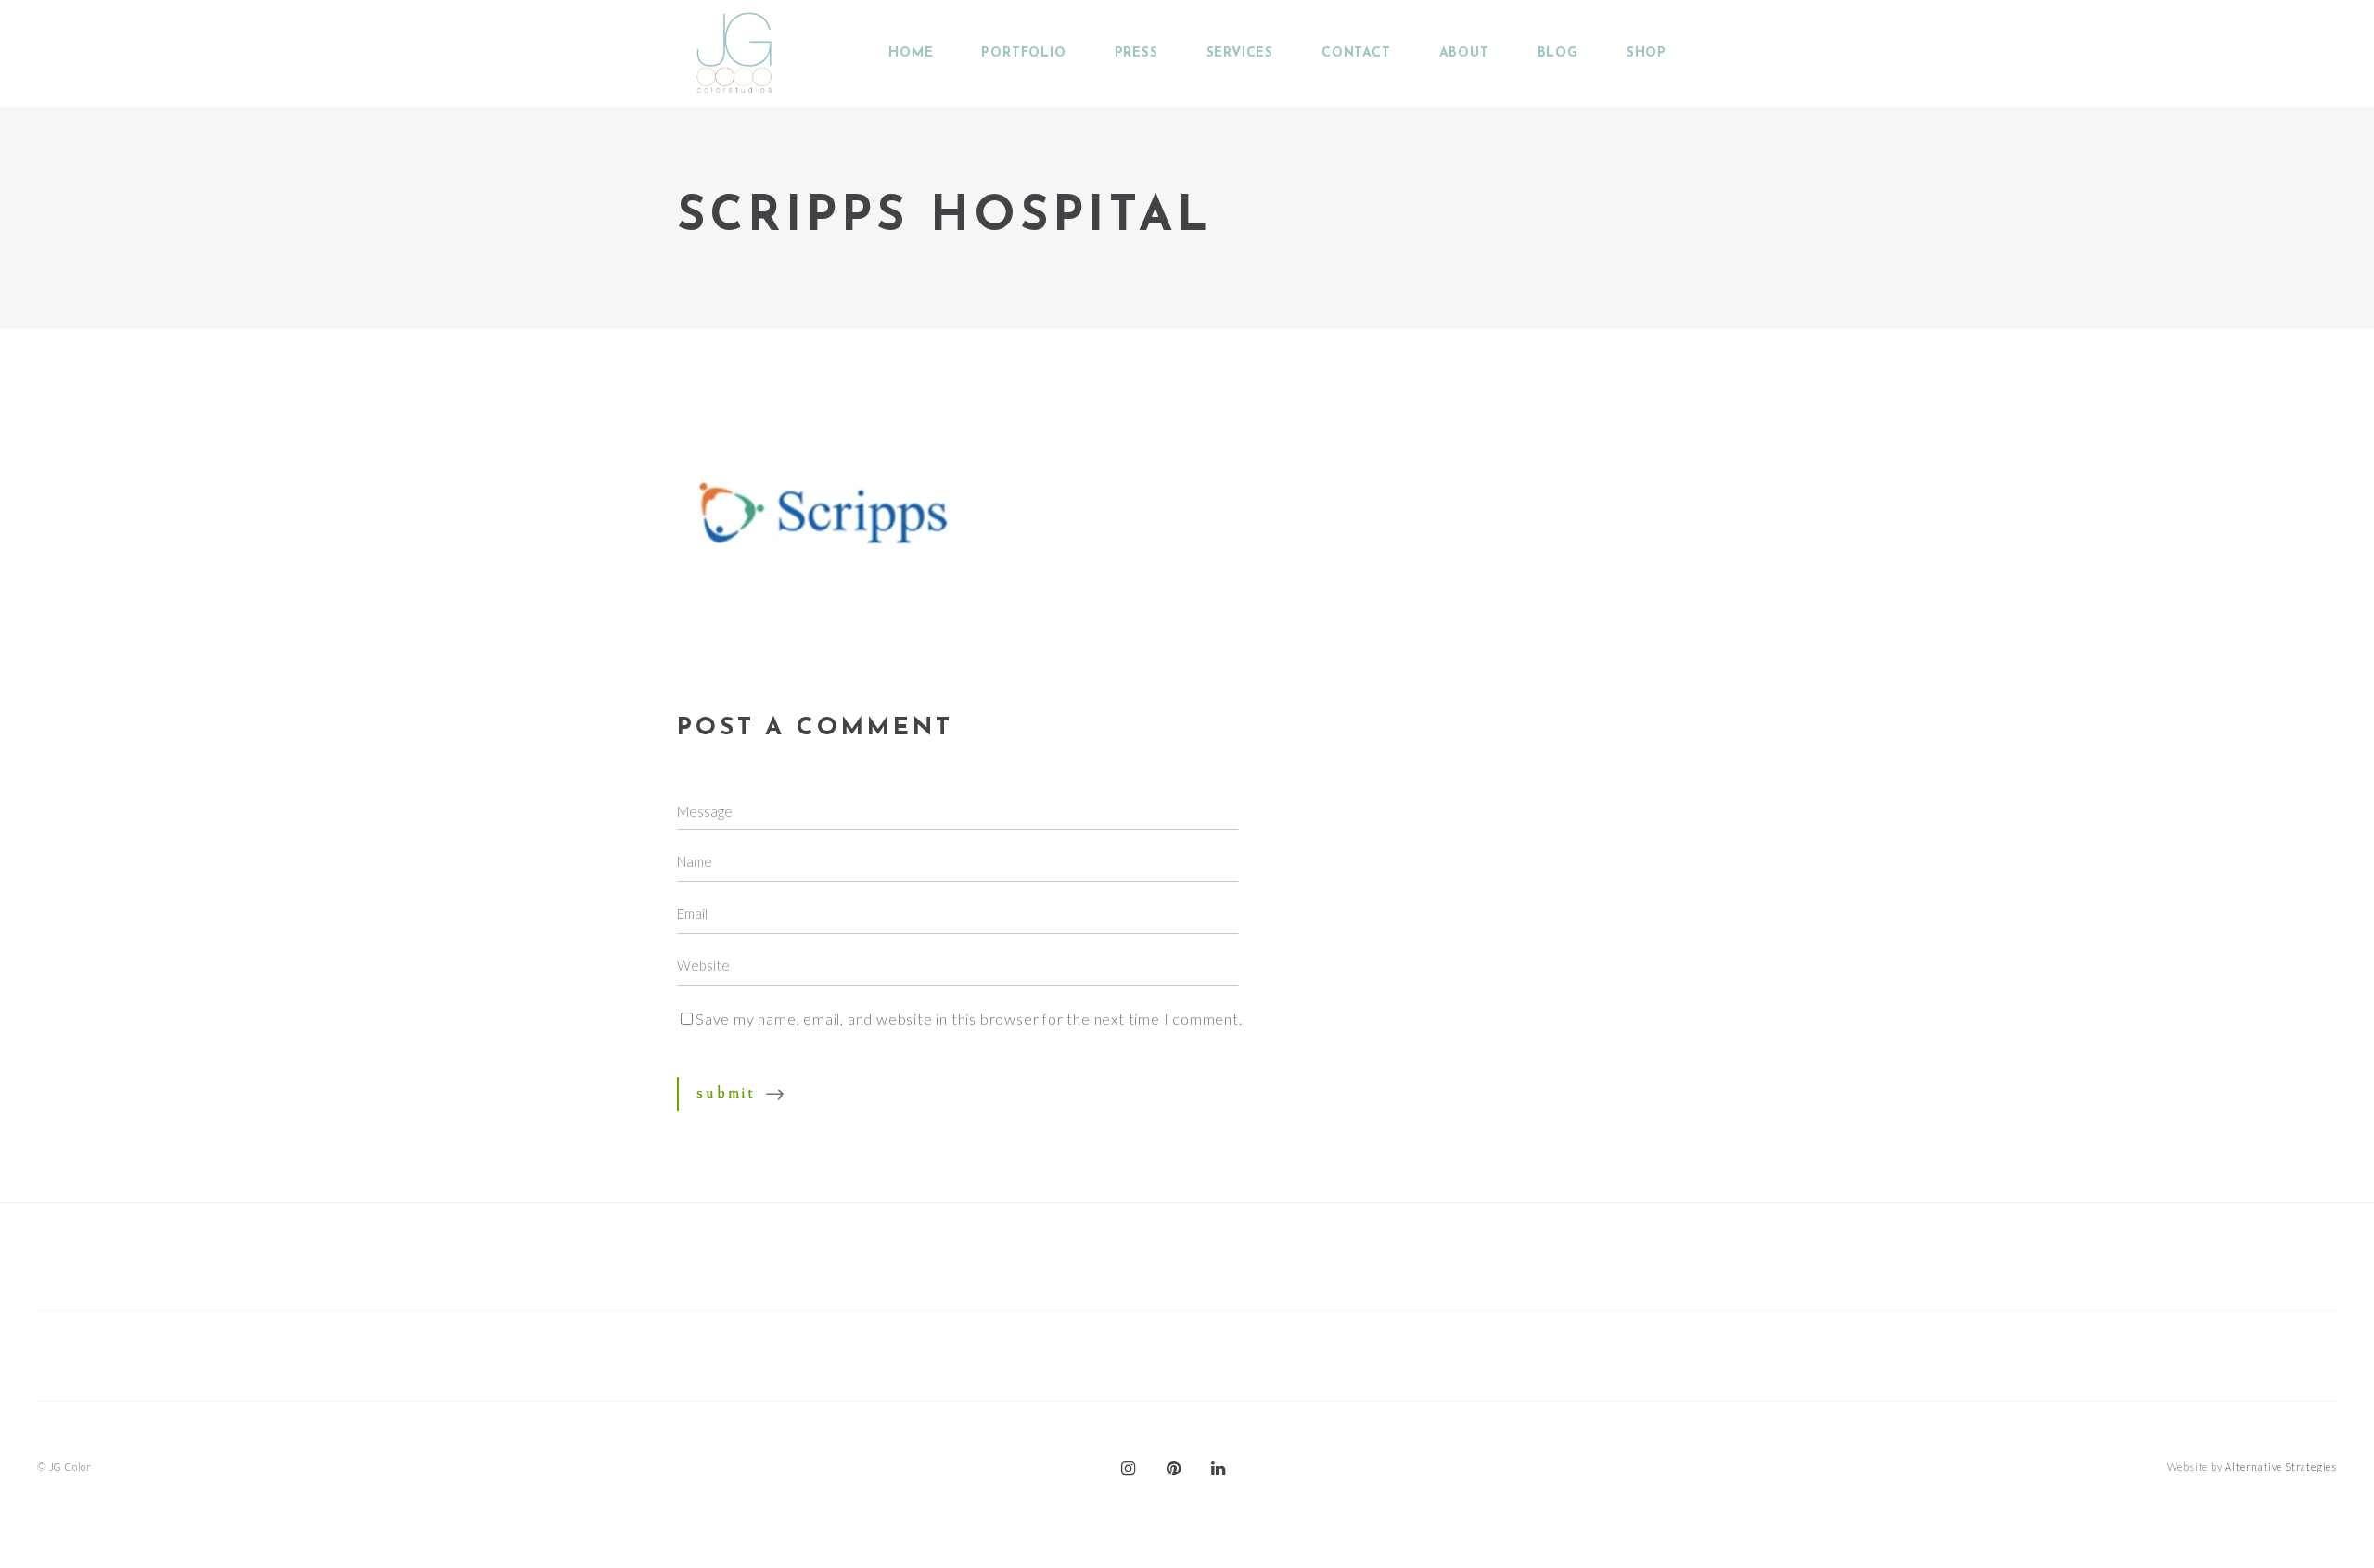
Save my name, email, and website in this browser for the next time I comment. (969, 1019)
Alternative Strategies (2281, 1466)
